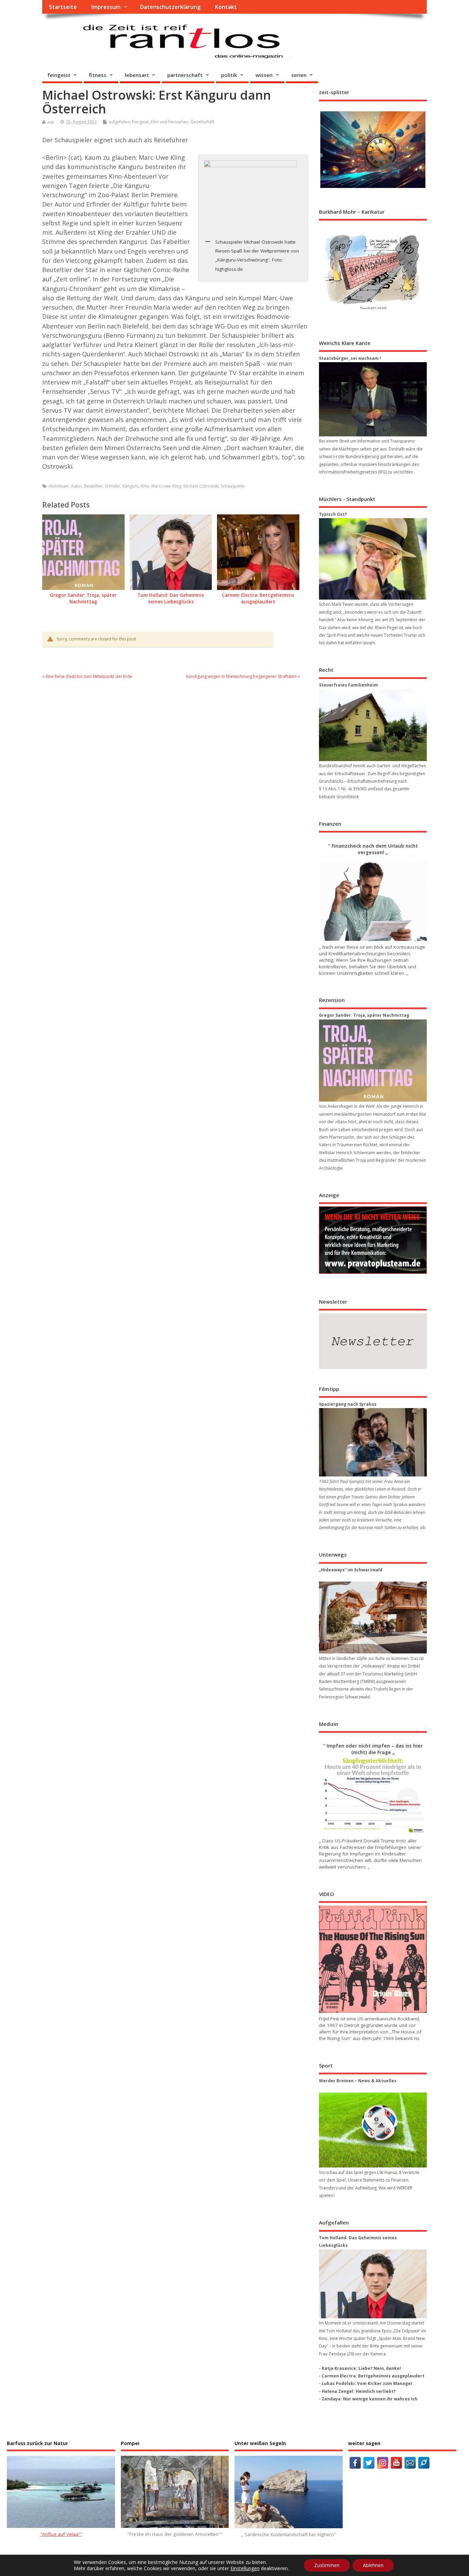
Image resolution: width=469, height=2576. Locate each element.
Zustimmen (327, 2565)
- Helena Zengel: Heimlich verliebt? (357, 2391)
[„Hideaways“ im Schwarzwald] (373, 1618)
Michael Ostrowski (201, 486)
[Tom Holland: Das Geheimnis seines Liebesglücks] (373, 2284)
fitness (98, 75)
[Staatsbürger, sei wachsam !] (373, 399)
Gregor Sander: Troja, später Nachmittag (83, 598)
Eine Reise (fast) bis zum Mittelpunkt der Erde (89, 676)
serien (299, 75)
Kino (145, 486)
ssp (51, 122)
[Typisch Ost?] (373, 559)
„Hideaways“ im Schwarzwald (351, 1570)
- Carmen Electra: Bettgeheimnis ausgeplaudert (372, 2376)
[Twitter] (369, 2463)
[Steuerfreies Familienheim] (373, 725)
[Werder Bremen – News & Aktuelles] (373, 2130)
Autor (77, 486)
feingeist (59, 75)
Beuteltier (94, 486)
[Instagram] (383, 2463)
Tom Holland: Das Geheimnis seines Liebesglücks (171, 598)
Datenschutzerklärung (170, 7)
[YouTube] (396, 2463)
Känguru (131, 486)
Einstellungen (245, 2568)
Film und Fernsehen (170, 122)
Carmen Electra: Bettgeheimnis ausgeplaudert (258, 598)
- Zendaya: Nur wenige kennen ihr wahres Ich (368, 2399)
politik (229, 75)
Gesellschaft (202, 122)
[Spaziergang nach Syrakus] (373, 1442)
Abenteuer (59, 486)
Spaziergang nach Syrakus (348, 1404)
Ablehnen (373, 2565)
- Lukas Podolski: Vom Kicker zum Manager (366, 2383)
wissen (264, 75)
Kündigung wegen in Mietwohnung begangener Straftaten (241, 676)
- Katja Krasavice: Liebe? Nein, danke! (360, 2368)
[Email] (410, 2463)
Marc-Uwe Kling (166, 486)
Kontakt (226, 7)
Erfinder (113, 486)
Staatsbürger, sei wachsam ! (350, 358)
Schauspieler (233, 486)
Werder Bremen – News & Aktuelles (358, 2081)
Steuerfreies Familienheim (348, 685)
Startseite (63, 7)
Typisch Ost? (333, 514)
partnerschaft (185, 75)
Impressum (106, 7)
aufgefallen (119, 122)
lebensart (137, 75)
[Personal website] (424, 2463)
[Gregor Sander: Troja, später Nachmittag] (373, 1061)
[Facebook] (355, 2463)
